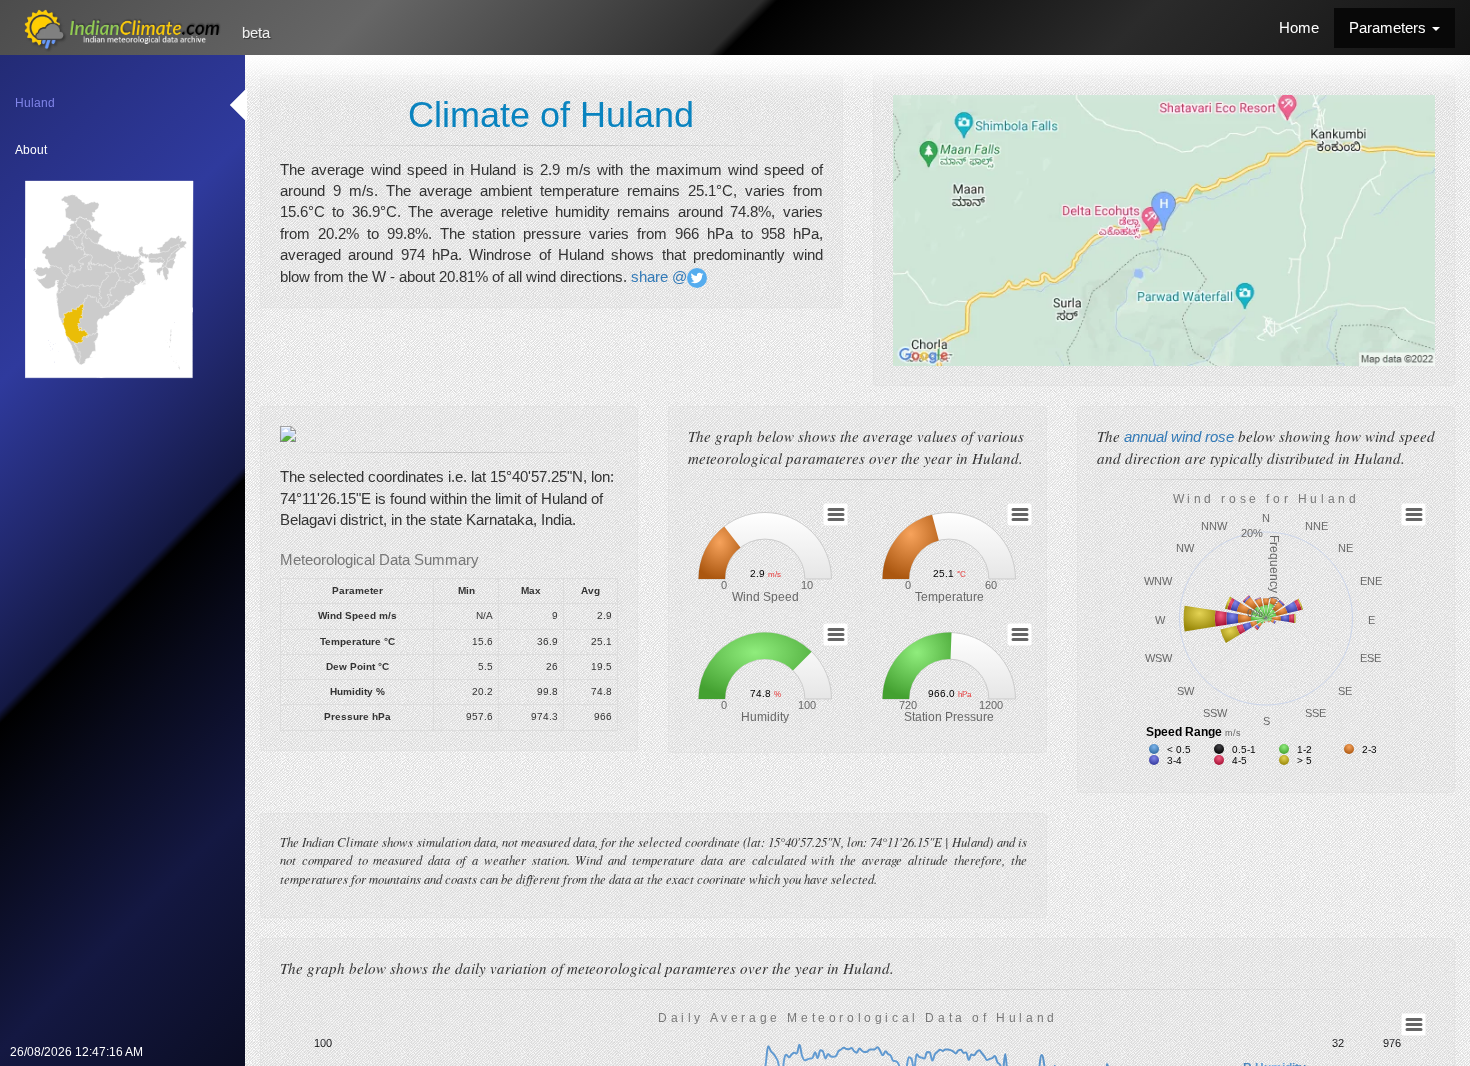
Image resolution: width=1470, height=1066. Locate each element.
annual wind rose (1181, 436)
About (31, 150)
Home (1299, 27)
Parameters (1389, 27)
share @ (657, 276)
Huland (35, 103)
